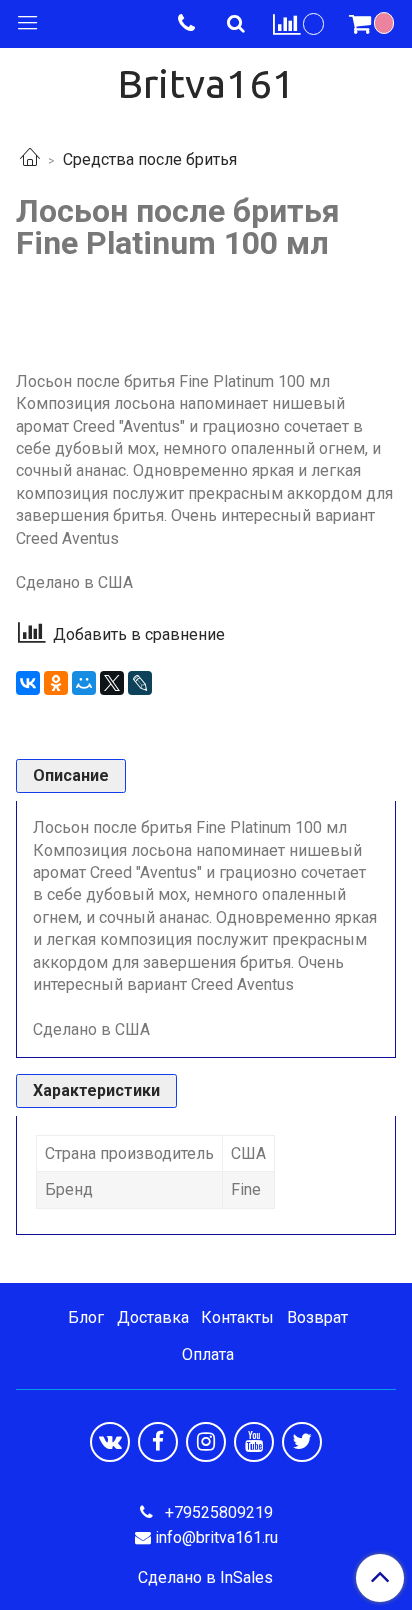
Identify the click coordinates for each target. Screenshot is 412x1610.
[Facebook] (158, 1442)
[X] (112, 683)
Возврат (317, 1317)
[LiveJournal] (140, 683)
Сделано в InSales (205, 1578)
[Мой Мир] (84, 683)
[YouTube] (254, 1442)
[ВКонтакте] (28, 683)
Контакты (237, 1317)
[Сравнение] (299, 23)
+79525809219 (217, 1512)
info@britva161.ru (216, 1537)
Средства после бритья (150, 159)
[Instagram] (206, 1442)
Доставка (153, 1317)
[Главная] (30, 159)
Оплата (208, 1354)
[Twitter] (302, 1442)
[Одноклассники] (56, 683)
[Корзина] (374, 24)
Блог (86, 1317)
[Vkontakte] (110, 1442)
